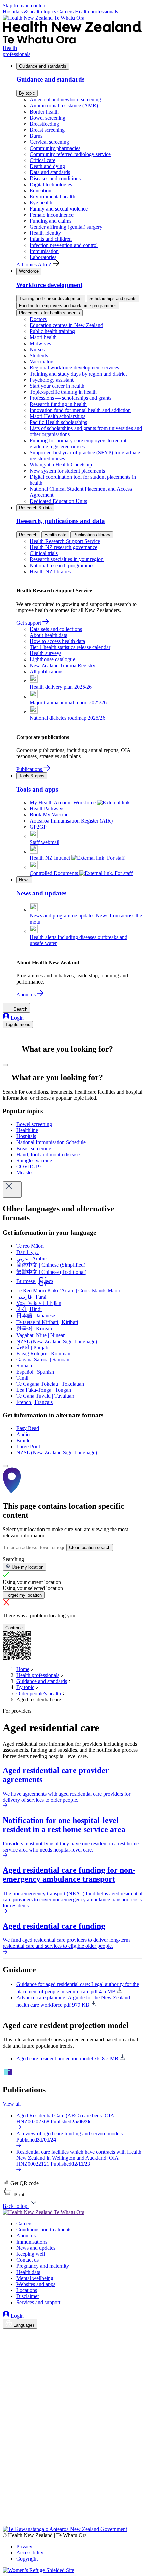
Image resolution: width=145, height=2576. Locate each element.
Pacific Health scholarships (58, 422)
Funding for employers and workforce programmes (68, 306)
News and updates (36, 2248)
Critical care (42, 160)
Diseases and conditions (55, 178)
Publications (30, 769)
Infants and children (51, 239)
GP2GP (38, 827)
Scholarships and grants (113, 299)
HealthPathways (47, 809)
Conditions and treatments (44, 2230)
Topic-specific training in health (63, 392)
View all (12, 2104)
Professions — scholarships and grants (70, 398)
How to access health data (57, 641)
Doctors (38, 319)
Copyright (27, 2559)
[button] (13, 2195)
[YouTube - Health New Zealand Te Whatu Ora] (7, 2504)
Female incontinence (52, 215)
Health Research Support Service (65, 541)
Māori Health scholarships (57, 416)
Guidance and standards (43, 66)
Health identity (45, 233)
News (24, 880)
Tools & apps (32, 776)
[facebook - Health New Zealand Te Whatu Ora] (7, 2335)
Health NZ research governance (64, 547)
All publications (47, 671)
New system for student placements (67, 471)
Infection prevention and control (64, 245)
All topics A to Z (35, 265)
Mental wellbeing (35, 2278)
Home (23, 1669)
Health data (55, 535)
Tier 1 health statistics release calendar (70, 647)
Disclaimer (28, 2296)
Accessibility (30, 2553)
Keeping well (31, 2254)
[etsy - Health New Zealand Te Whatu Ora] (72, 2495)
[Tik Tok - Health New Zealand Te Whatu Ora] (7, 2514)
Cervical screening (49, 142)
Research (28, 535)
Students (39, 356)
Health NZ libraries (50, 571)
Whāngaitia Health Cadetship (61, 465)
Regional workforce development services (74, 368)
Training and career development (51, 299)
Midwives (40, 343)
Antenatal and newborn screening (65, 100)
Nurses (37, 349)
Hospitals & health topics (30, 12)
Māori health (43, 337)
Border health (44, 112)
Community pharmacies (55, 148)
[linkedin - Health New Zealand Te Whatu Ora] (7, 2354)
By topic (27, 93)
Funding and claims (51, 221)
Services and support (38, 2302)
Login (17, 1018)
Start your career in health (57, 386)
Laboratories (43, 257)
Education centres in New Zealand (66, 325)
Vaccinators (42, 362)
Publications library (92, 535)
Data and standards (50, 172)
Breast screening (47, 130)
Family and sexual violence (59, 209)
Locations (27, 2290)
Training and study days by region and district (78, 374)
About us (27, 994)
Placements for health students (49, 313)
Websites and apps (36, 2284)
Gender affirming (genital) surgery (66, 227)
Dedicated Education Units (58, 501)
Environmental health (52, 197)
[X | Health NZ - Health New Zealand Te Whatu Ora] (7, 2523)
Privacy (24, 2547)
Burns (36, 136)
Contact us (27, 2260)
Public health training (52, 331)
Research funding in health (58, 404)
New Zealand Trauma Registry (63, 665)
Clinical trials (44, 553)
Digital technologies (51, 184)
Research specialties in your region (67, 559)
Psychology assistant (52, 380)
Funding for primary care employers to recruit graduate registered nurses (78, 443)
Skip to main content (25, 6)
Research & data (35, 508)
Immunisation (44, 251)
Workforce (29, 271)
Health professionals (96, 12)
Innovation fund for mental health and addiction (80, 410)
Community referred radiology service (70, 154)
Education (40, 190)
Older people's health (39, 1693)
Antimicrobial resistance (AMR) (64, 106)
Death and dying (47, 166)
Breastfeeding (44, 124)
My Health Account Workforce (63, 802)
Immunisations (32, 2242)
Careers (66, 12)
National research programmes (62, 565)
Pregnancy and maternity (43, 2266)
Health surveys (46, 653)
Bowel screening (48, 118)
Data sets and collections (56, 629)
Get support (29, 623)
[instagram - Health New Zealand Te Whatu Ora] (7, 2344)
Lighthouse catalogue (52, 659)
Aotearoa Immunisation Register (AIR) (71, 821)
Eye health (41, 203)
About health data (49, 635)
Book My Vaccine (49, 815)
